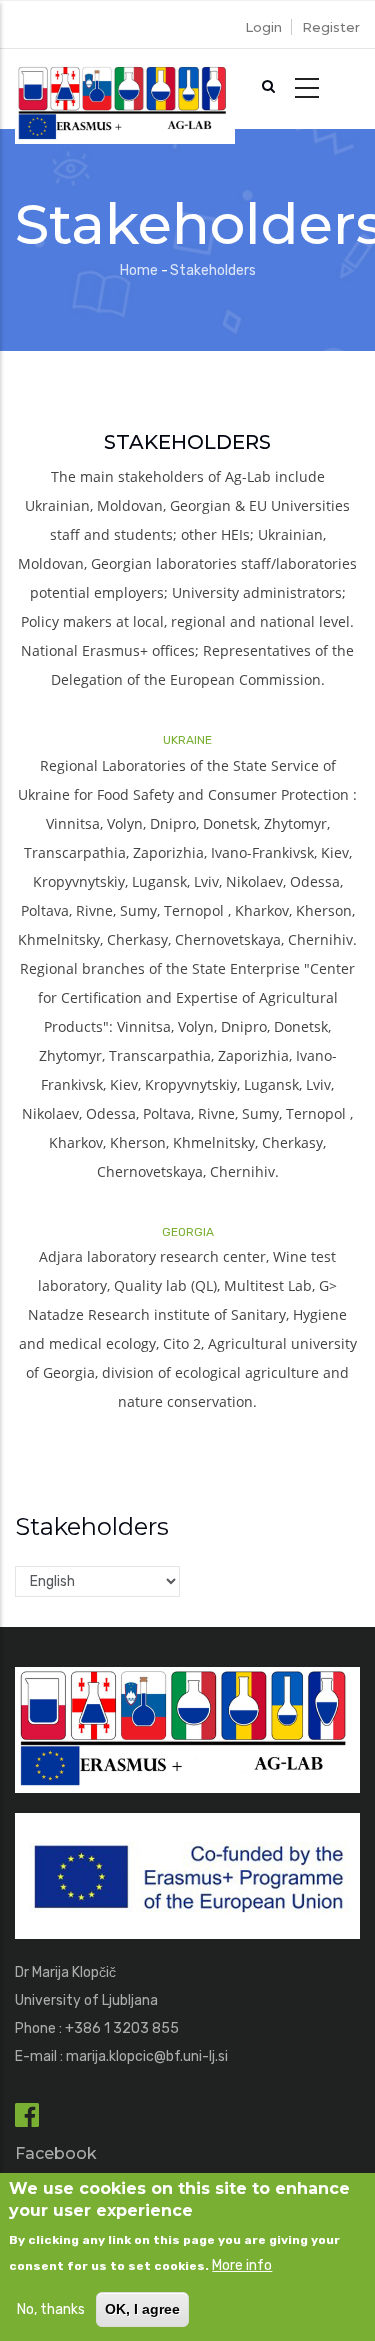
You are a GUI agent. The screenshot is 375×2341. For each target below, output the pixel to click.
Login (263, 27)
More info (242, 2265)
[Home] (125, 89)
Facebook (56, 2153)
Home (139, 270)
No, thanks (51, 2309)
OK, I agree (142, 2309)
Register (331, 27)
